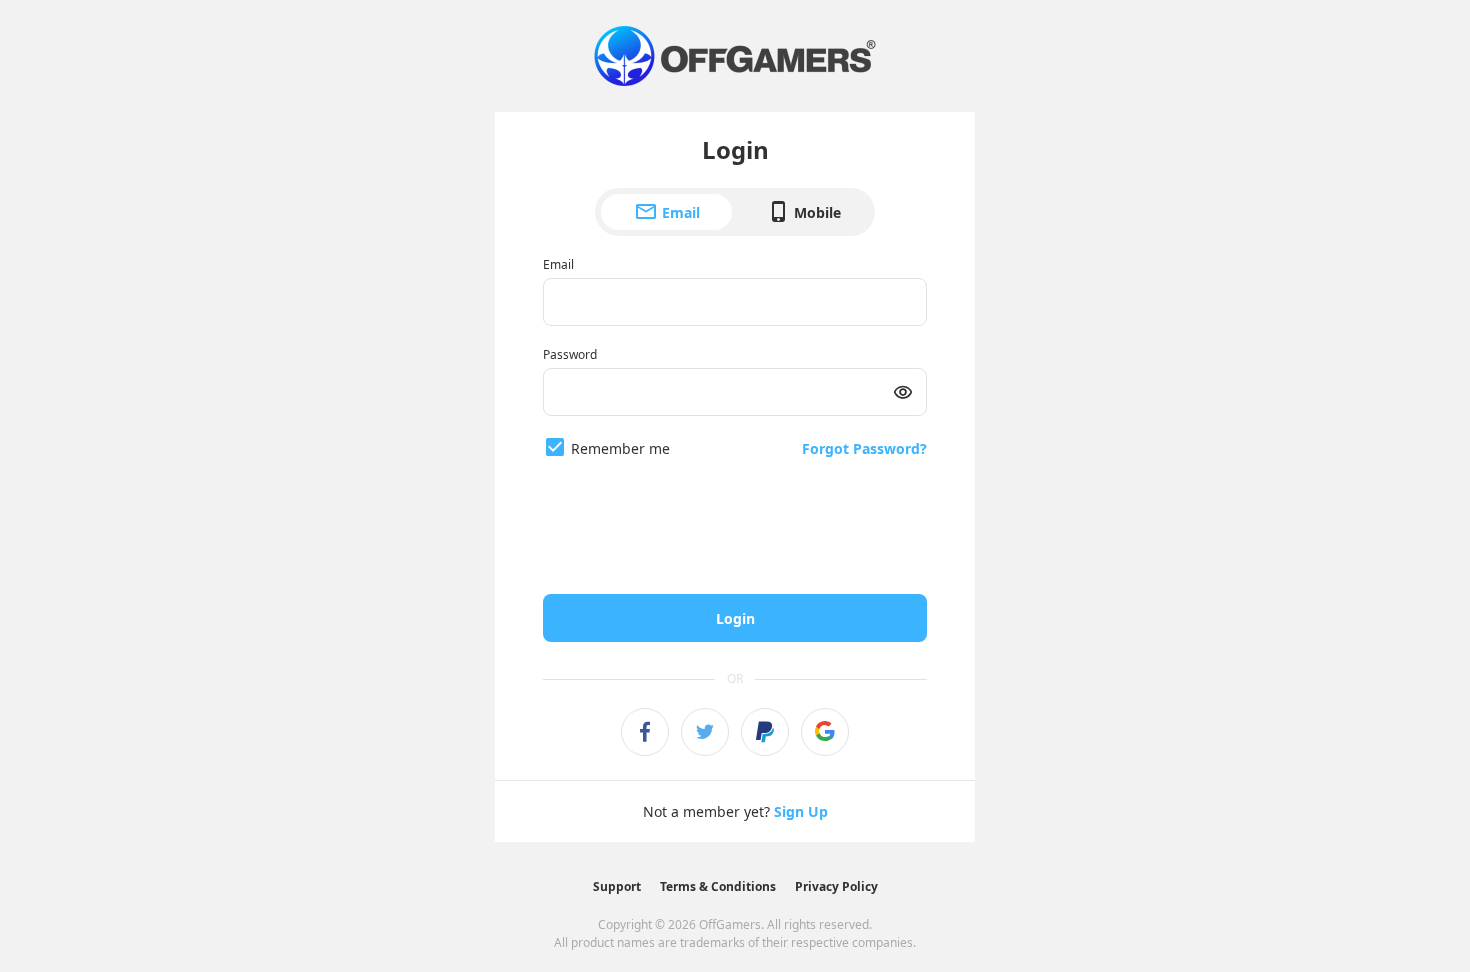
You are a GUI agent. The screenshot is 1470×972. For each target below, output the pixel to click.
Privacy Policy (836, 886)
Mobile (817, 212)
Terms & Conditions (718, 886)
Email (681, 212)
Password (570, 354)
